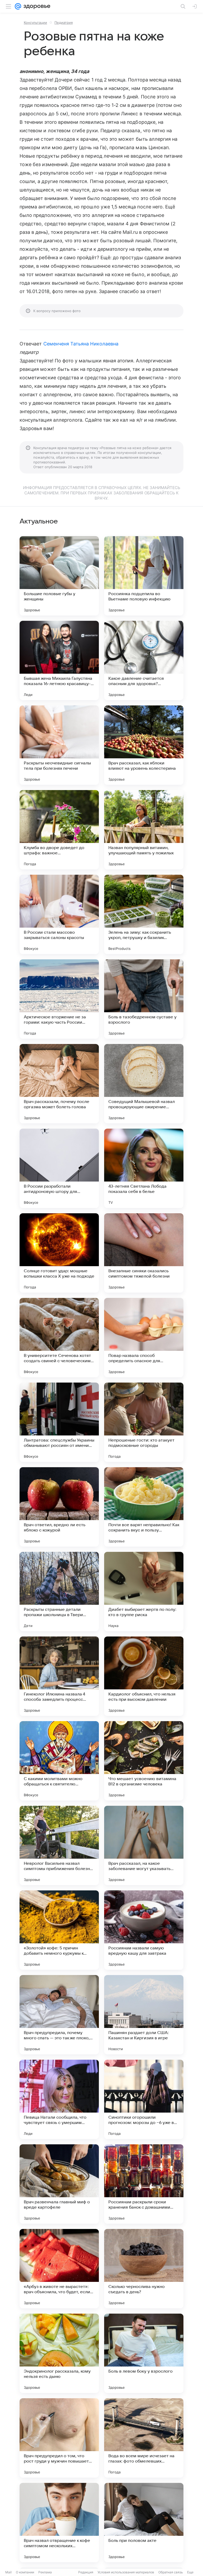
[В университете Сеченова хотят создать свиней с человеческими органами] (59, 1338)
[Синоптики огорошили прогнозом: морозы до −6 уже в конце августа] (144, 2099)
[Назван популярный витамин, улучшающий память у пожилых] (144, 830)
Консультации (35, 22)
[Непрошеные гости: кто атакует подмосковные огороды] (144, 1422)
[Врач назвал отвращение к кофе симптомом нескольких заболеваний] (59, 2523)
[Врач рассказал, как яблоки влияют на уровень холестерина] (144, 745)
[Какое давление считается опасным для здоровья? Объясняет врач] (144, 660)
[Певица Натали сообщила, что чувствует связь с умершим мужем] (59, 2099)
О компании (25, 2572)
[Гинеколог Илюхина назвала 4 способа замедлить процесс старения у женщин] (59, 1676)
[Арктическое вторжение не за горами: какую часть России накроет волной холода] (59, 999)
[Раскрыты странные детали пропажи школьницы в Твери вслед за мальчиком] (59, 1592)
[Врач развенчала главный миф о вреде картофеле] (59, 2184)
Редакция (86, 2572)
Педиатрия (64, 22)
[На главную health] (36, 6)
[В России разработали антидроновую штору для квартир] (59, 1168)
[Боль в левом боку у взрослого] (144, 2353)
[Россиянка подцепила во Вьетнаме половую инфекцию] (144, 576)
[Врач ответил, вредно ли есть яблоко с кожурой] (59, 1507)
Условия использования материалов (126, 2572)
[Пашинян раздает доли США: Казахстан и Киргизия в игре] (144, 2015)
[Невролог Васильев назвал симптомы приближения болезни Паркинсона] (59, 1845)
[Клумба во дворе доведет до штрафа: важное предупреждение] (59, 830)
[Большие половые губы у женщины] (59, 576)
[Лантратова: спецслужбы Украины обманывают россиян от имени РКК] (59, 1422)
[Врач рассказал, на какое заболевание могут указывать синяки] (144, 1845)
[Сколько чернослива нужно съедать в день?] (144, 2269)
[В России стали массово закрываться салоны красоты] (59, 914)
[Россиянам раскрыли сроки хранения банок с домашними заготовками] (144, 2184)
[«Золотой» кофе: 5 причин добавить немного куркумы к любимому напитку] (59, 1930)
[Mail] (18, 6)
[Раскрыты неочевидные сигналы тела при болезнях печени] (59, 745)
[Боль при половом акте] (144, 2523)
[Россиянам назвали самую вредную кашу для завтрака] (144, 1930)
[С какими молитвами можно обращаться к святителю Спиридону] (59, 1761)
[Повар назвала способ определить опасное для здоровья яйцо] (144, 1338)
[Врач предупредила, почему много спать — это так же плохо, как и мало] (59, 2015)
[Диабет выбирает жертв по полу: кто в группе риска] (144, 1592)
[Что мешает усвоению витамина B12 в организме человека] (144, 1761)
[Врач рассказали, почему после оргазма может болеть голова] (59, 1084)
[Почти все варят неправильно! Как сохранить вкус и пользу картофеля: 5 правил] (144, 1507)
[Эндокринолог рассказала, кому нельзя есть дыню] (59, 2353)
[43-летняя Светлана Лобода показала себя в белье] (144, 1168)
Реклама (45, 2572)
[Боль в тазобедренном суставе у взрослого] (144, 999)
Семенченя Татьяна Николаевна (81, 344)
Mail (8, 2572)
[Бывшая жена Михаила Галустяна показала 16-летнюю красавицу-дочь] (59, 660)
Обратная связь (171, 2572)
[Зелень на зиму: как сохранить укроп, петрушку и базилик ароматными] (144, 914)
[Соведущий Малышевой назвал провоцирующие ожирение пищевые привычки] (144, 1084)
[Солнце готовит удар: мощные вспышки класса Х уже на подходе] (59, 1253)
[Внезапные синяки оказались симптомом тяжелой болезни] (144, 1253)
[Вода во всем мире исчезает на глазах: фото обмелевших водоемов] (144, 2438)
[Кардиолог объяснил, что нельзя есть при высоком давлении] (144, 1676)
